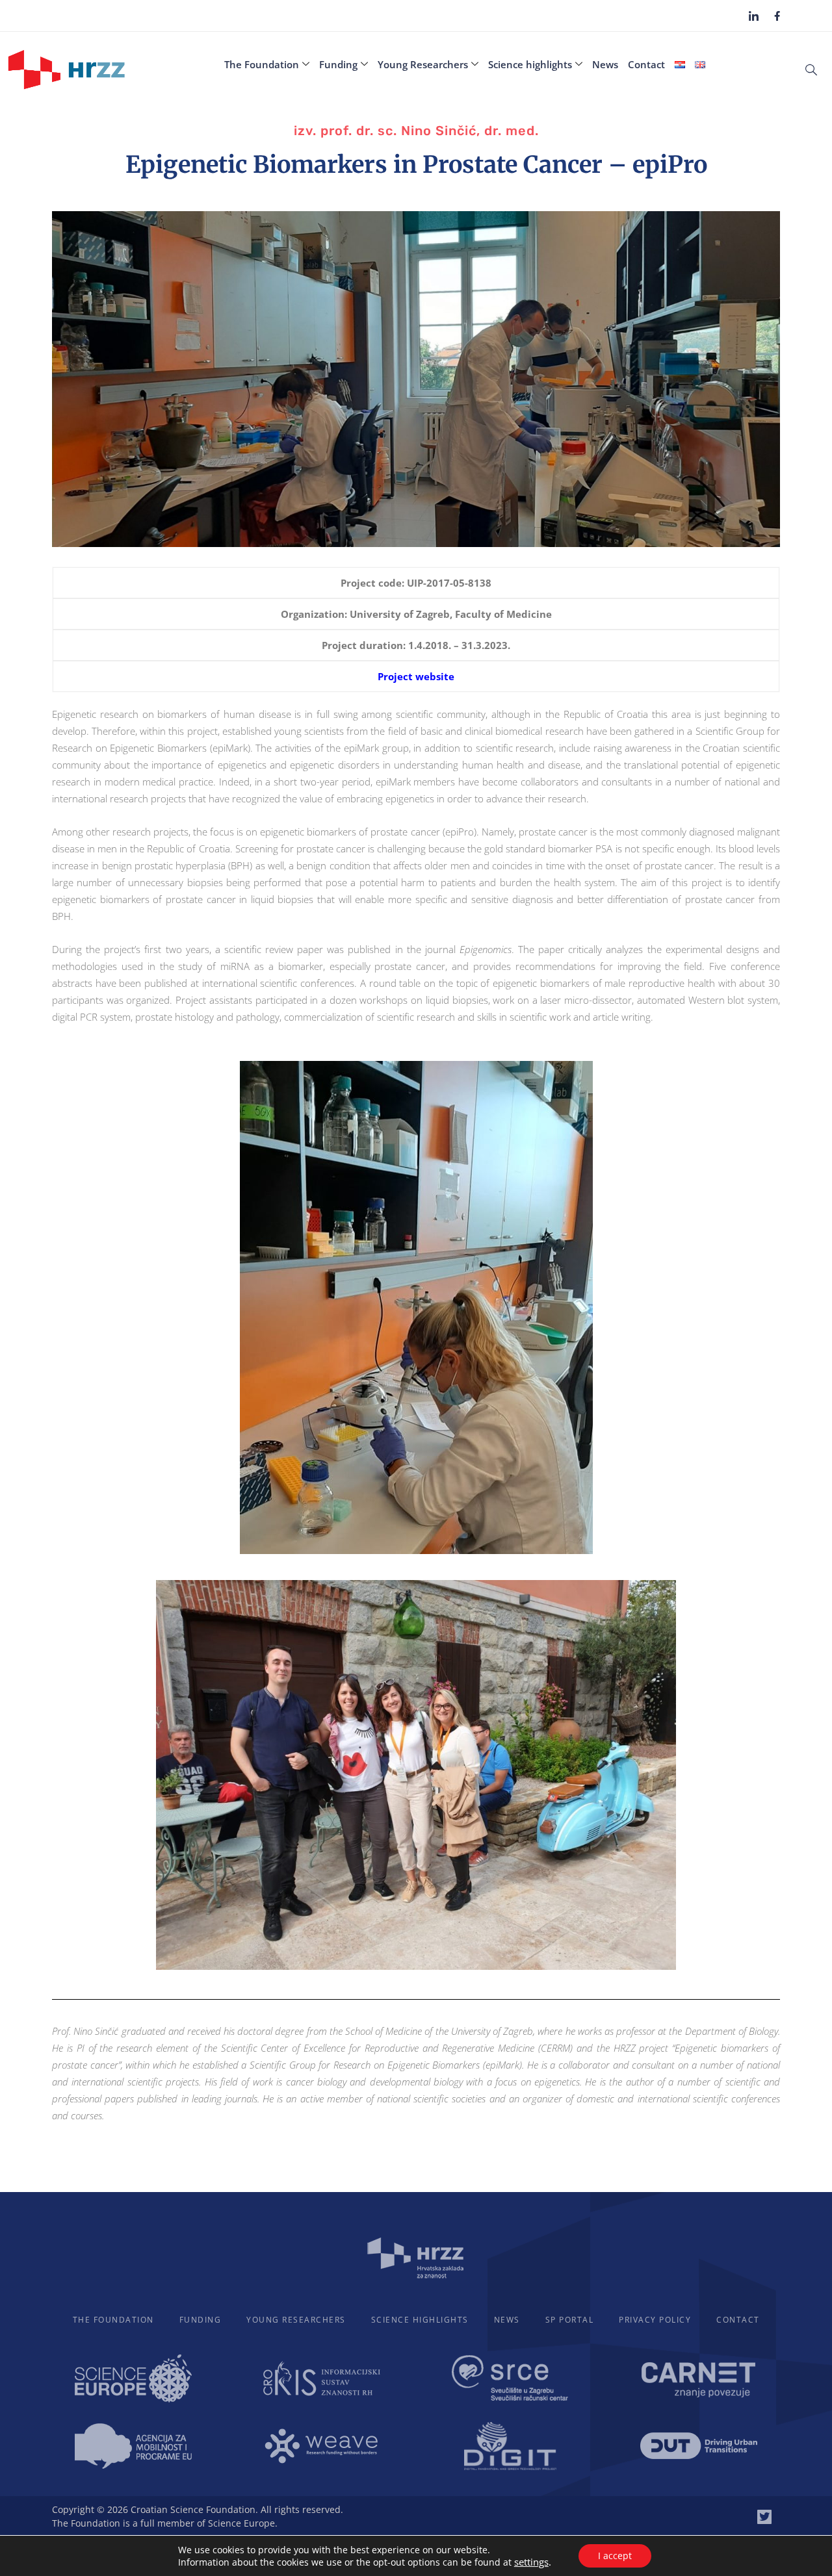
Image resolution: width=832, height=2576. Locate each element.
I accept (615, 2556)
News (605, 64)
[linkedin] (754, 16)
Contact (646, 64)
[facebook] (777, 15)
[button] (811, 69)
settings (531, 2562)
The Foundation (262, 64)
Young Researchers (423, 64)
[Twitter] (764, 2517)
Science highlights (530, 64)
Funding (338, 64)
